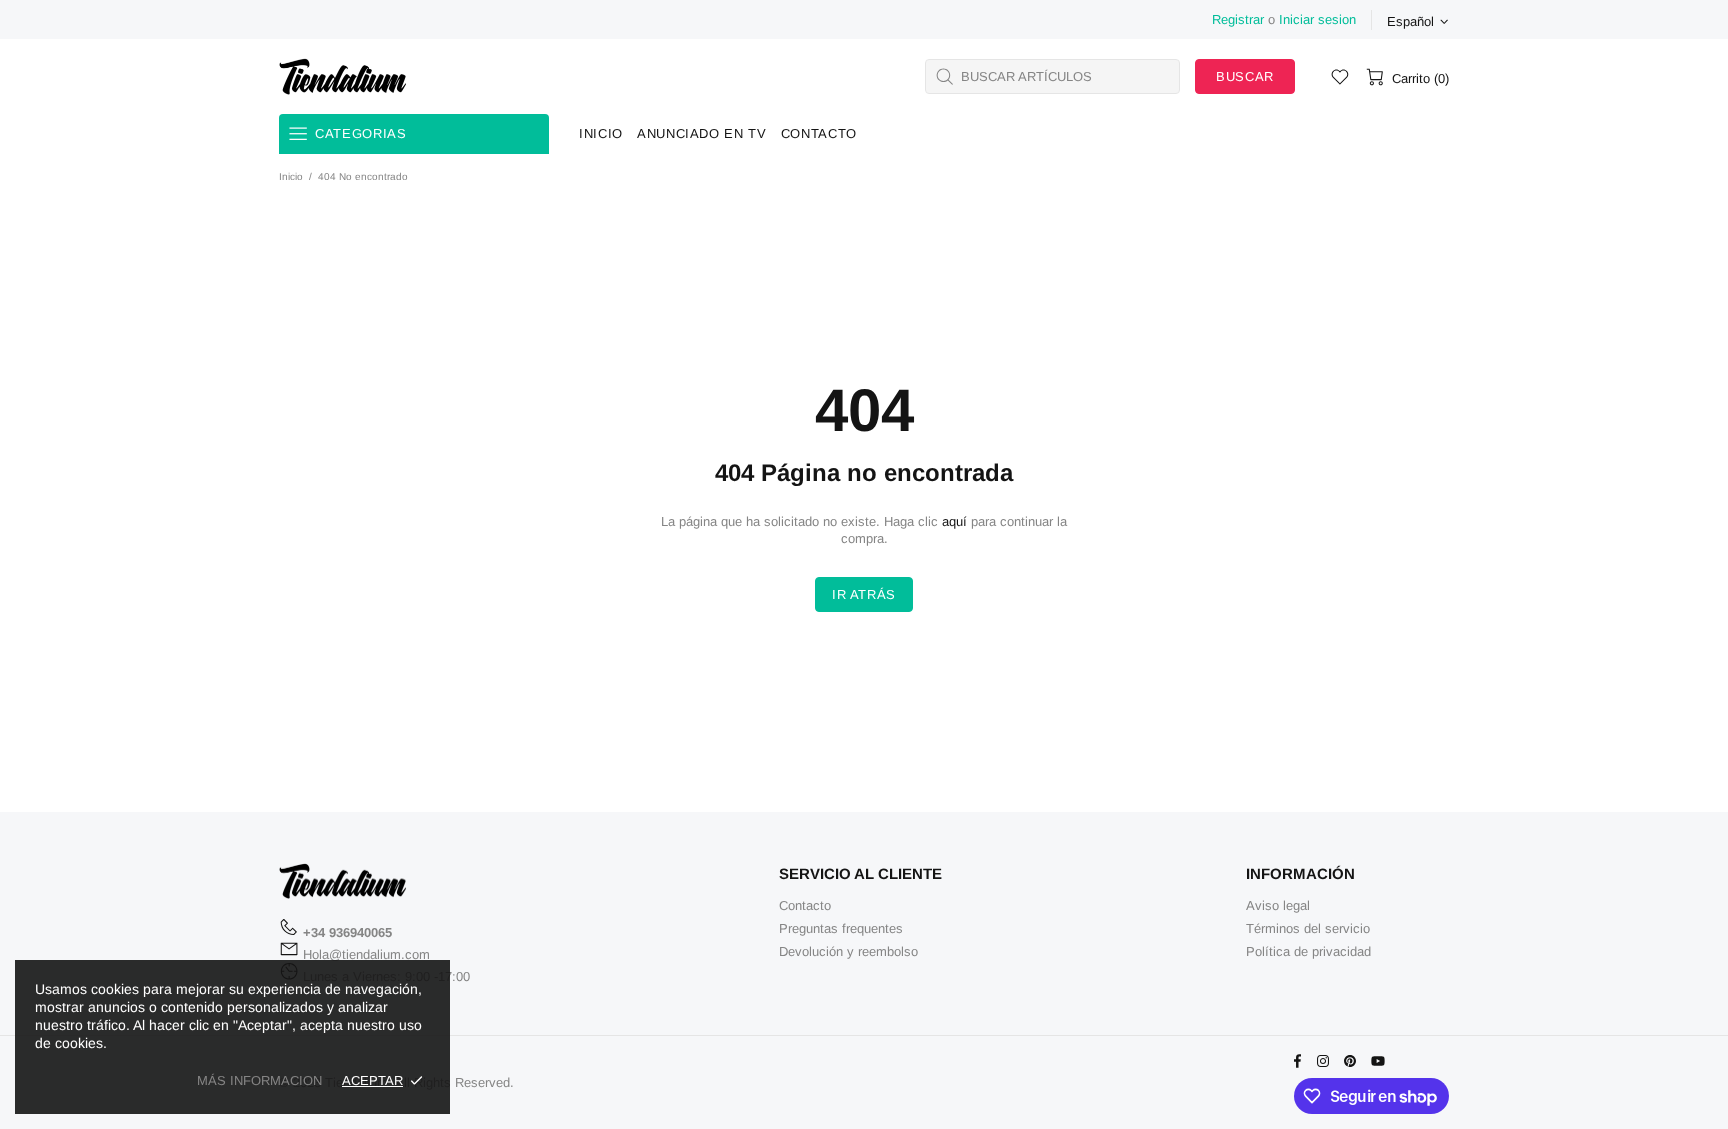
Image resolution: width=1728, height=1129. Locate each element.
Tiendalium (343, 76)
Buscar (1245, 76)
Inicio (291, 176)
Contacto (805, 905)
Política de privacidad (1308, 951)
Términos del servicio (1308, 928)
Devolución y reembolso (848, 951)
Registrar (1238, 19)
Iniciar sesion (1317, 19)
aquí (954, 521)
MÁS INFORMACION (259, 1080)
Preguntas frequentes (841, 928)
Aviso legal (1278, 905)
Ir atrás (864, 594)
